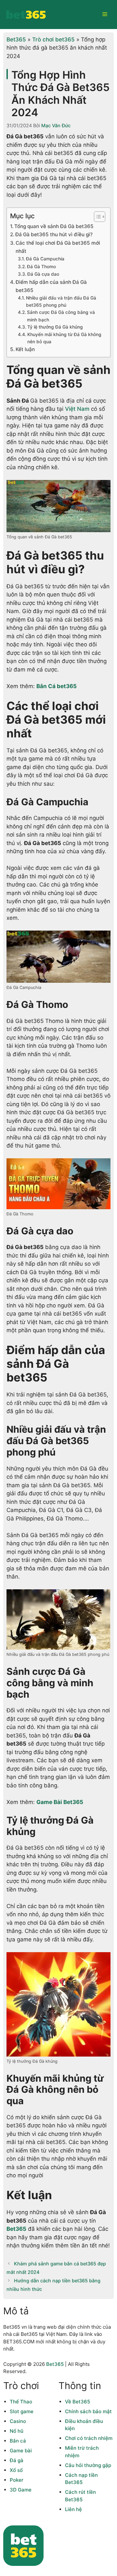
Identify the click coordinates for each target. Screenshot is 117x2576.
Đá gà (17, 2460)
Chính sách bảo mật (88, 2411)
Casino (18, 2421)
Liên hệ (73, 2509)
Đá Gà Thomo (41, 267)
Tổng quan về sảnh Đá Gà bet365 (54, 226)
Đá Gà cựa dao (43, 274)
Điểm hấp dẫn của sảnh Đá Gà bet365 (51, 286)
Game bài (21, 2451)
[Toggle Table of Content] (96, 217)
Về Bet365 (78, 2402)
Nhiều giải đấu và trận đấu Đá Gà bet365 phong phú (61, 301)
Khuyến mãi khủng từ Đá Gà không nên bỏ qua (64, 338)
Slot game (22, 2411)
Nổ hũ (17, 2431)
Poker (17, 2480)
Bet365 (16, 39)
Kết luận (25, 349)
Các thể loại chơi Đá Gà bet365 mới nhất (58, 247)
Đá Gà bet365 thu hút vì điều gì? (54, 234)
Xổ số (16, 2470)
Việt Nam (77, 409)
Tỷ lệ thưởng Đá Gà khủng (55, 327)
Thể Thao (21, 2402)
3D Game (21, 2490)
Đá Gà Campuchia (45, 259)
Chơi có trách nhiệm (89, 2438)
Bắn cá (18, 2441)
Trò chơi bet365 (53, 39)
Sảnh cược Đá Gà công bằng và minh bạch (61, 316)
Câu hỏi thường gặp (88, 2465)
